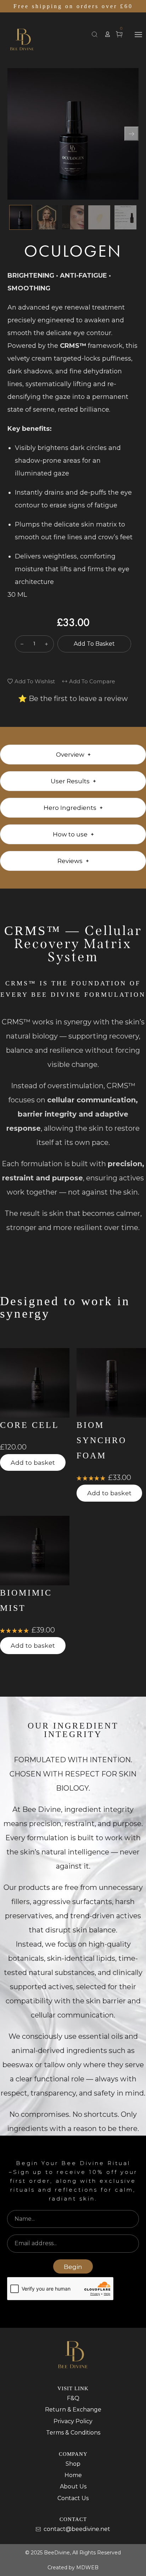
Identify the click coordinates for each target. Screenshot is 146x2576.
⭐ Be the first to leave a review (73, 699)
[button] (108, 34)
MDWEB (87, 2567)
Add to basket (94, 644)
